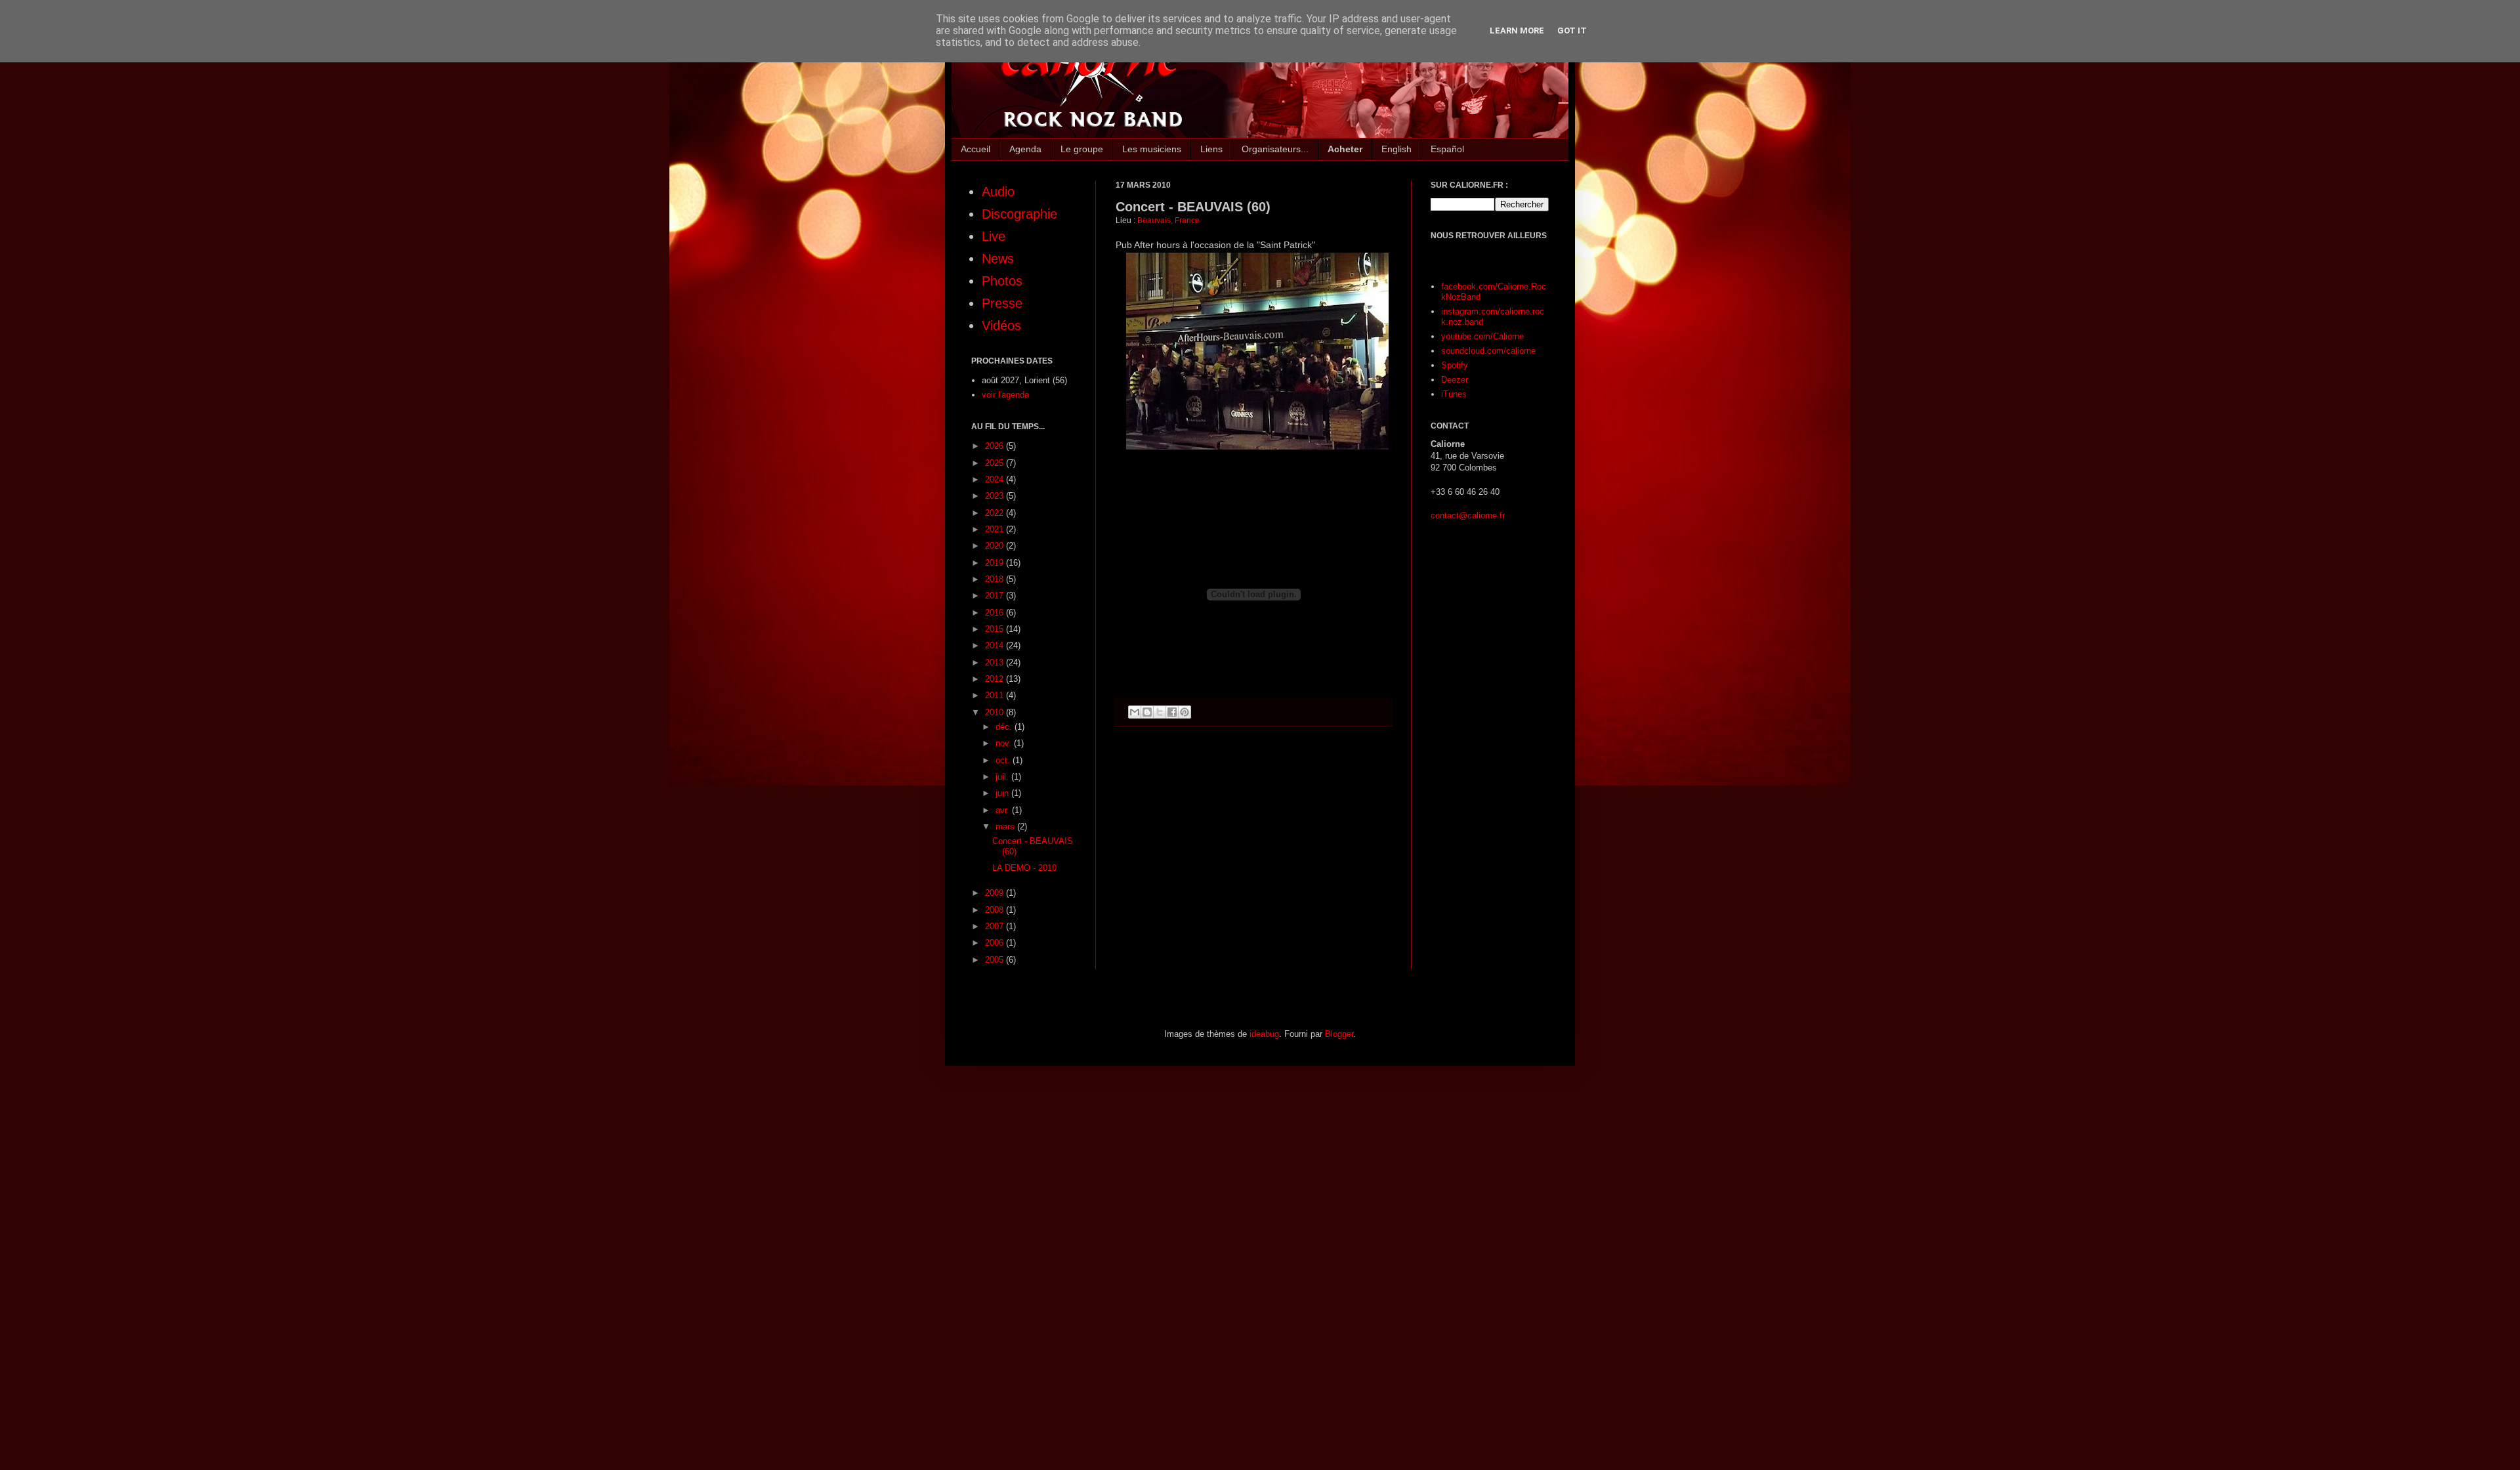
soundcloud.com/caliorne (1488, 351)
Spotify (1455, 365)
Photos (1002, 281)
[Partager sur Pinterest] (1185, 712)
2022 (996, 513)
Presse (1002, 303)
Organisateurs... (1275, 149)
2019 (996, 563)
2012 (996, 679)
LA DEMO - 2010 (1024, 868)
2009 (996, 893)
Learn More (1517, 31)
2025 (996, 463)
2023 (996, 496)
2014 (996, 645)
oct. (1004, 760)
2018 (996, 579)
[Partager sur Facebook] (1172, 712)
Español (1447, 149)
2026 (996, 446)
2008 (996, 910)
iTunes (1454, 394)
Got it (1572, 31)
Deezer (1455, 380)
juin (1003, 793)
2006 (996, 943)
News (998, 259)
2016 (996, 613)
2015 (996, 629)
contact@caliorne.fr (1468, 515)
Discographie (1019, 214)
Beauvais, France (1168, 220)
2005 (996, 960)
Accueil (976, 149)
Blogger (1339, 1034)
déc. (1005, 727)
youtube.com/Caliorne (1482, 336)
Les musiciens (1152, 149)
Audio (998, 192)
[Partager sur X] (1160, 712)
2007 (996, 926)
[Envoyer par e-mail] (1135, 712)
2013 (996, 662)
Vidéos (1001, 325)
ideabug (1264, 1034)
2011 (996, 695)
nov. (1005, 743)
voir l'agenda (1005, 395)
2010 (996, 712)
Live (994, 236)
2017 (996, 596)
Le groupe (1082, 149)
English (1396, 149)
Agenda (1025, 149)
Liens (1211, 149)
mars (1006, 827)
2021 (996, 529)
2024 (996, 479)
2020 (996, 546)
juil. (1003, 777)
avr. (1004, 810)
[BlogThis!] (1147, 712)
